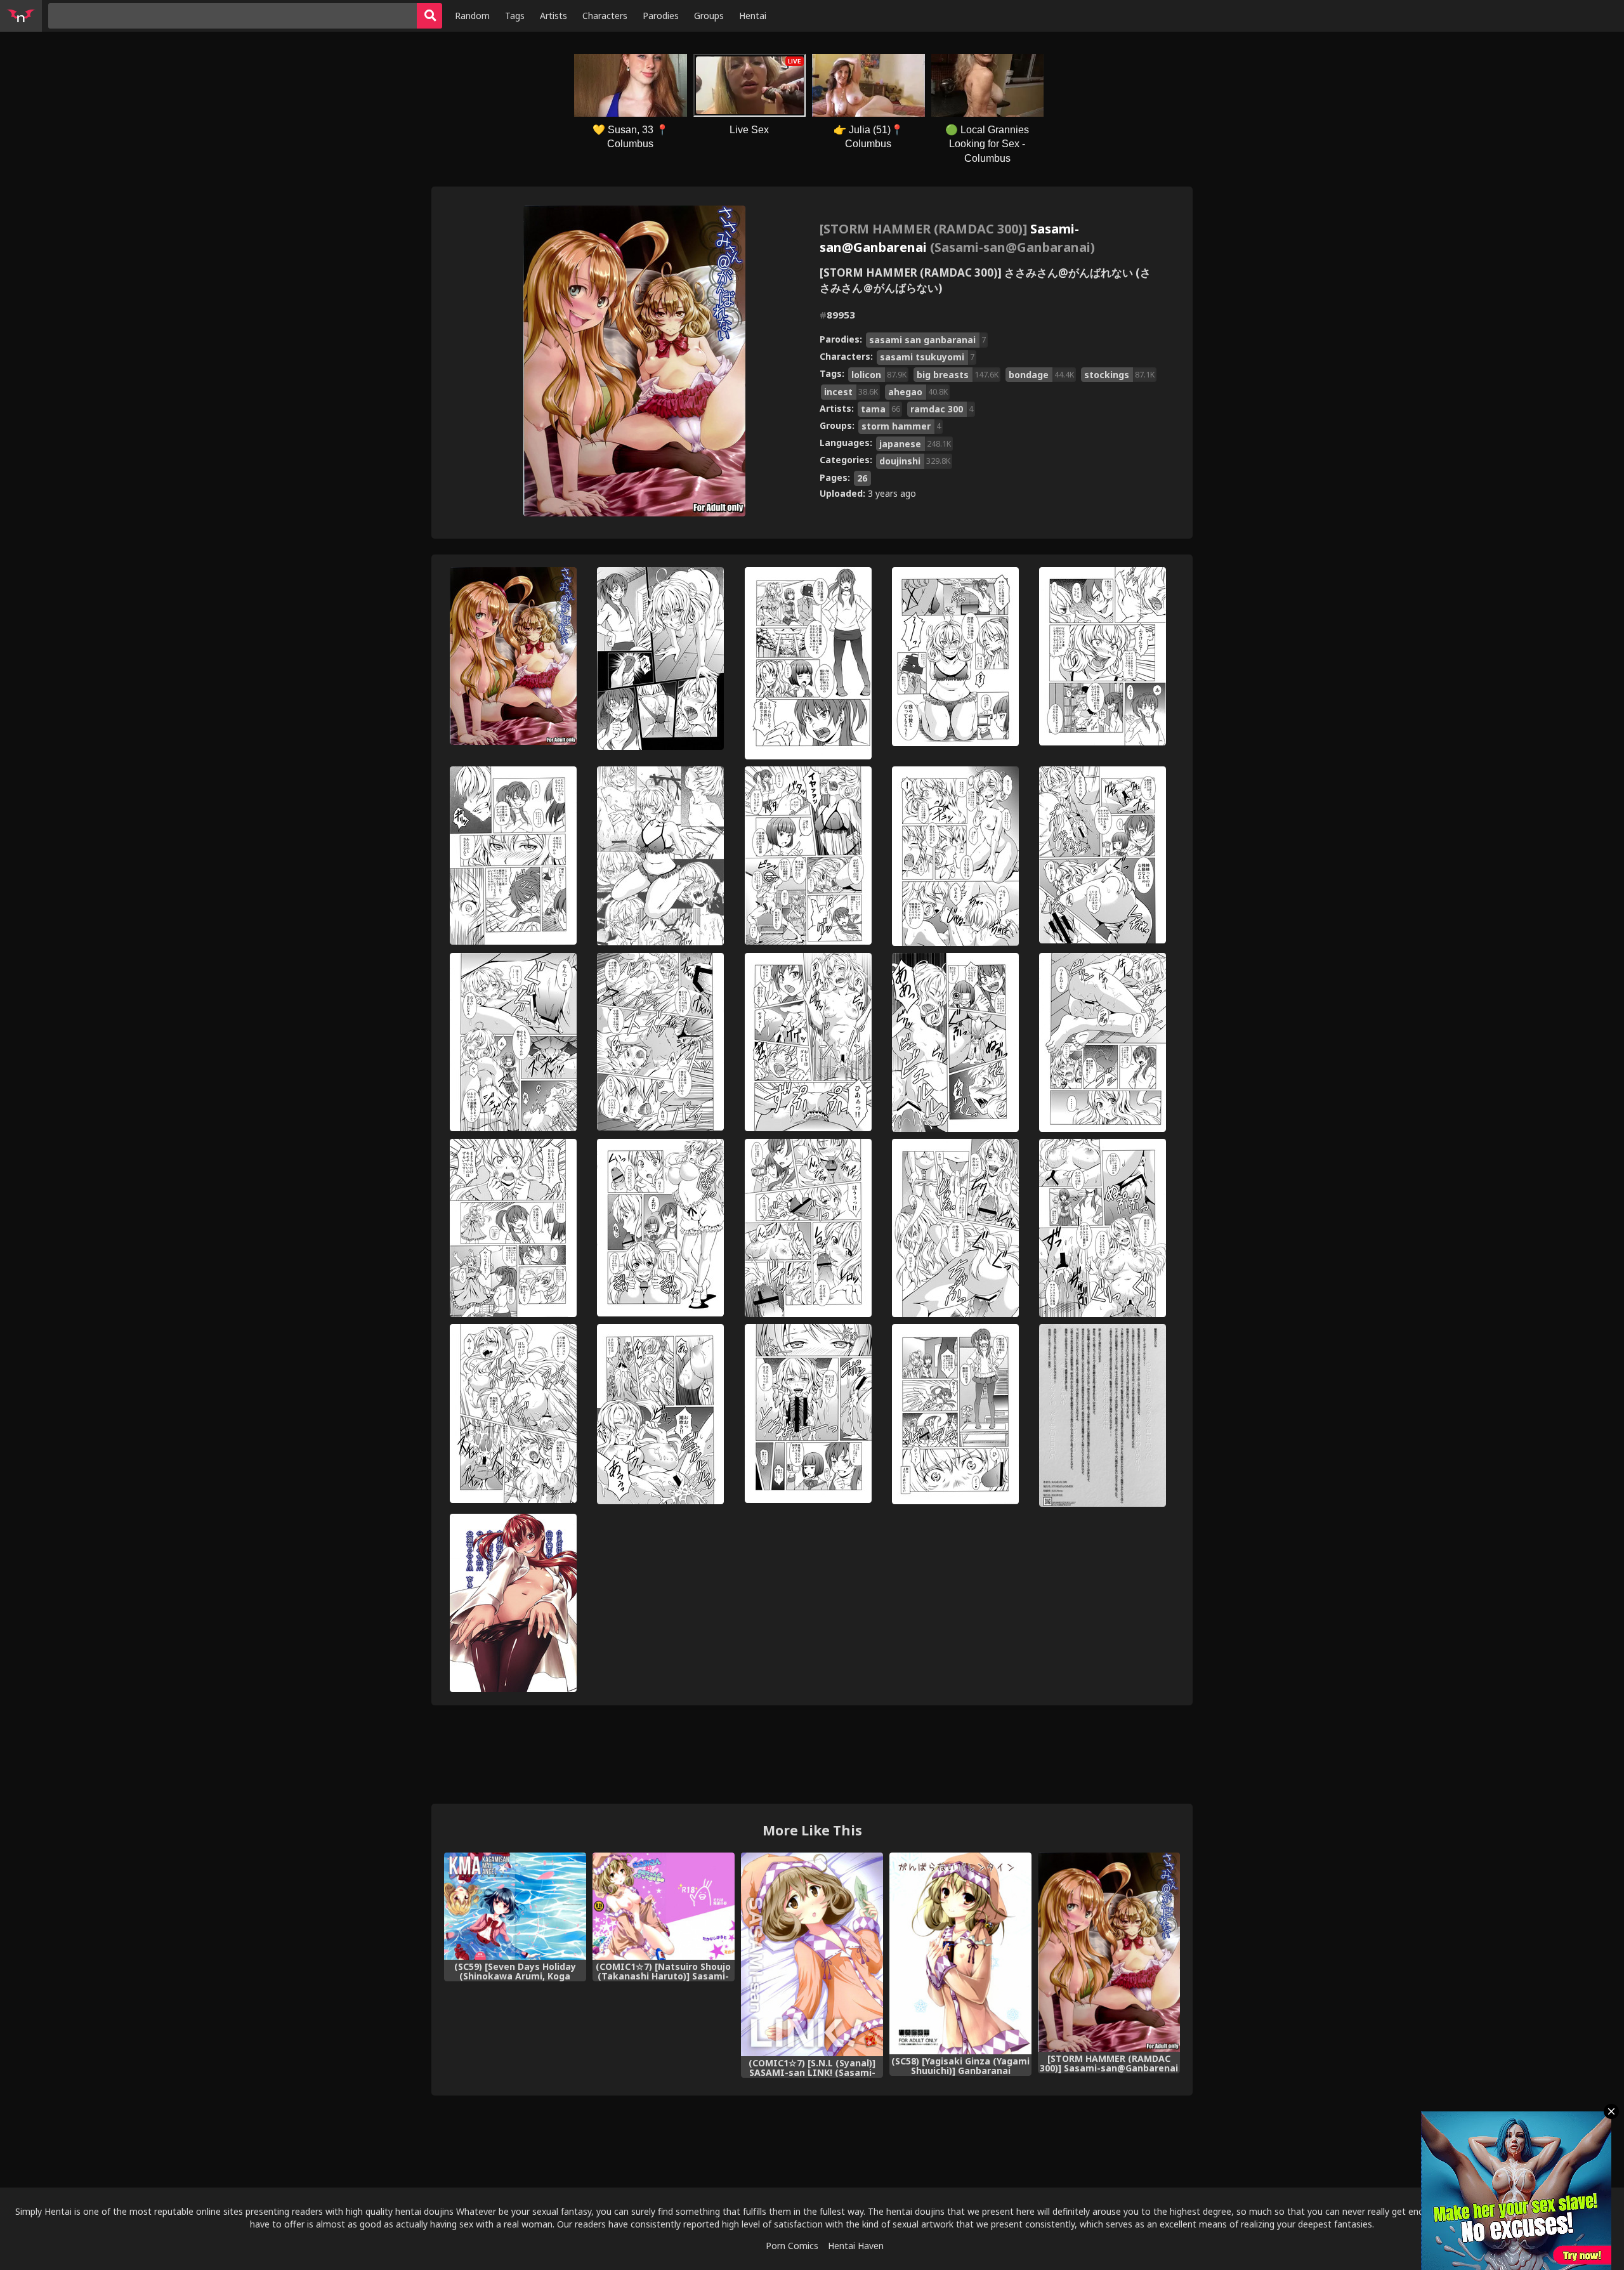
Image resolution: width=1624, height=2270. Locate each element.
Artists (553, 16)
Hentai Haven (856, 2246)
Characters (605, 16)
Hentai (753, 16)
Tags (515, 16)
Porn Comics (792, 2246)
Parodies (661, 16)
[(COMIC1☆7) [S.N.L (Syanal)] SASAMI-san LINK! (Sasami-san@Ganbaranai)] (812, 1954)
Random (472, 16)
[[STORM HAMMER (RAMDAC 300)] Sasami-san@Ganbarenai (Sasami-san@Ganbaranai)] (1109, 1952)
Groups (709, 16)
